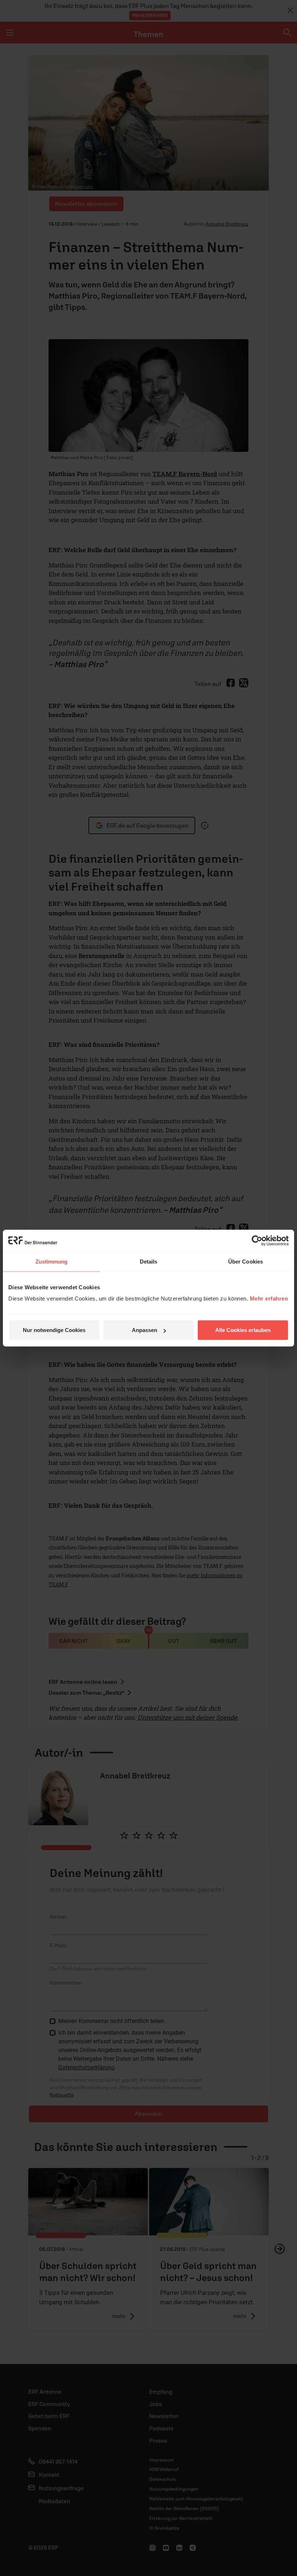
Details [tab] (149, 1261)
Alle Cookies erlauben (243, 1330)
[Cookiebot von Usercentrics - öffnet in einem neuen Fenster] (257, 1240)
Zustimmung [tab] (52, 1261)
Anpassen (145, 1330)
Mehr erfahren (269, 1299)
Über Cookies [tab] (246, 1261)
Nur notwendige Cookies (54, 1330)
